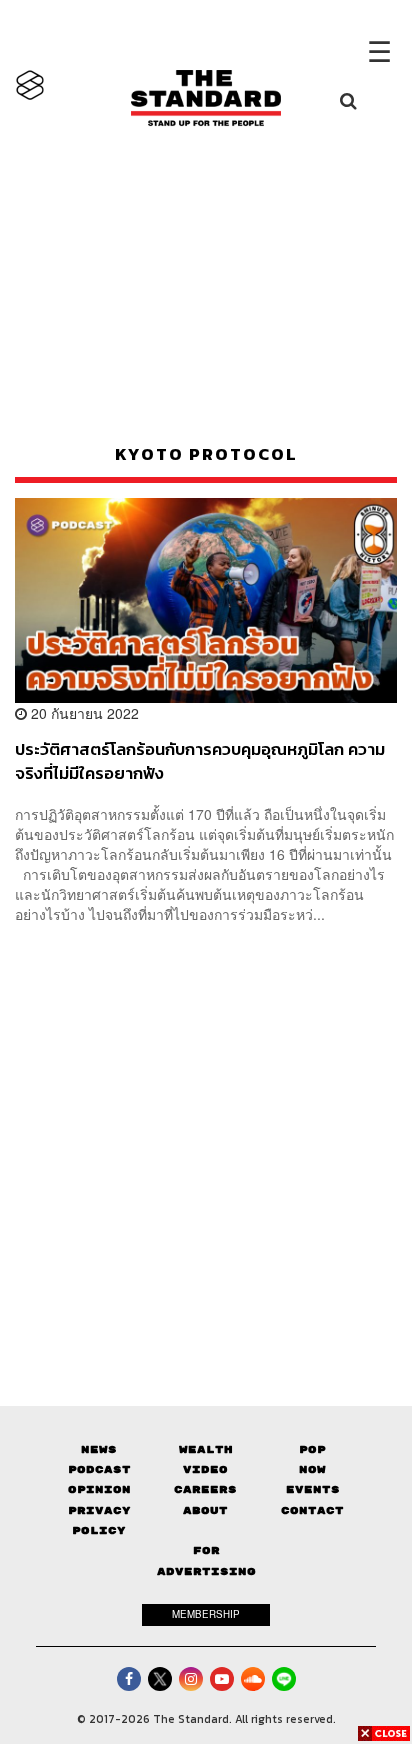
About (205, 1510)
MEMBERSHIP (206, 1614)
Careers (205, 1489)
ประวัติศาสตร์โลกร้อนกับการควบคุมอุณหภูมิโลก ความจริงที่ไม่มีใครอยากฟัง (200, 760)
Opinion (99, 1489)
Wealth (206, 1449)
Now (312, 1469)
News (99, 1449)
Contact (312, 1510)
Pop (312, 1449)
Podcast (99, 1469)
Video (205, 1469)
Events (313, 1489)
